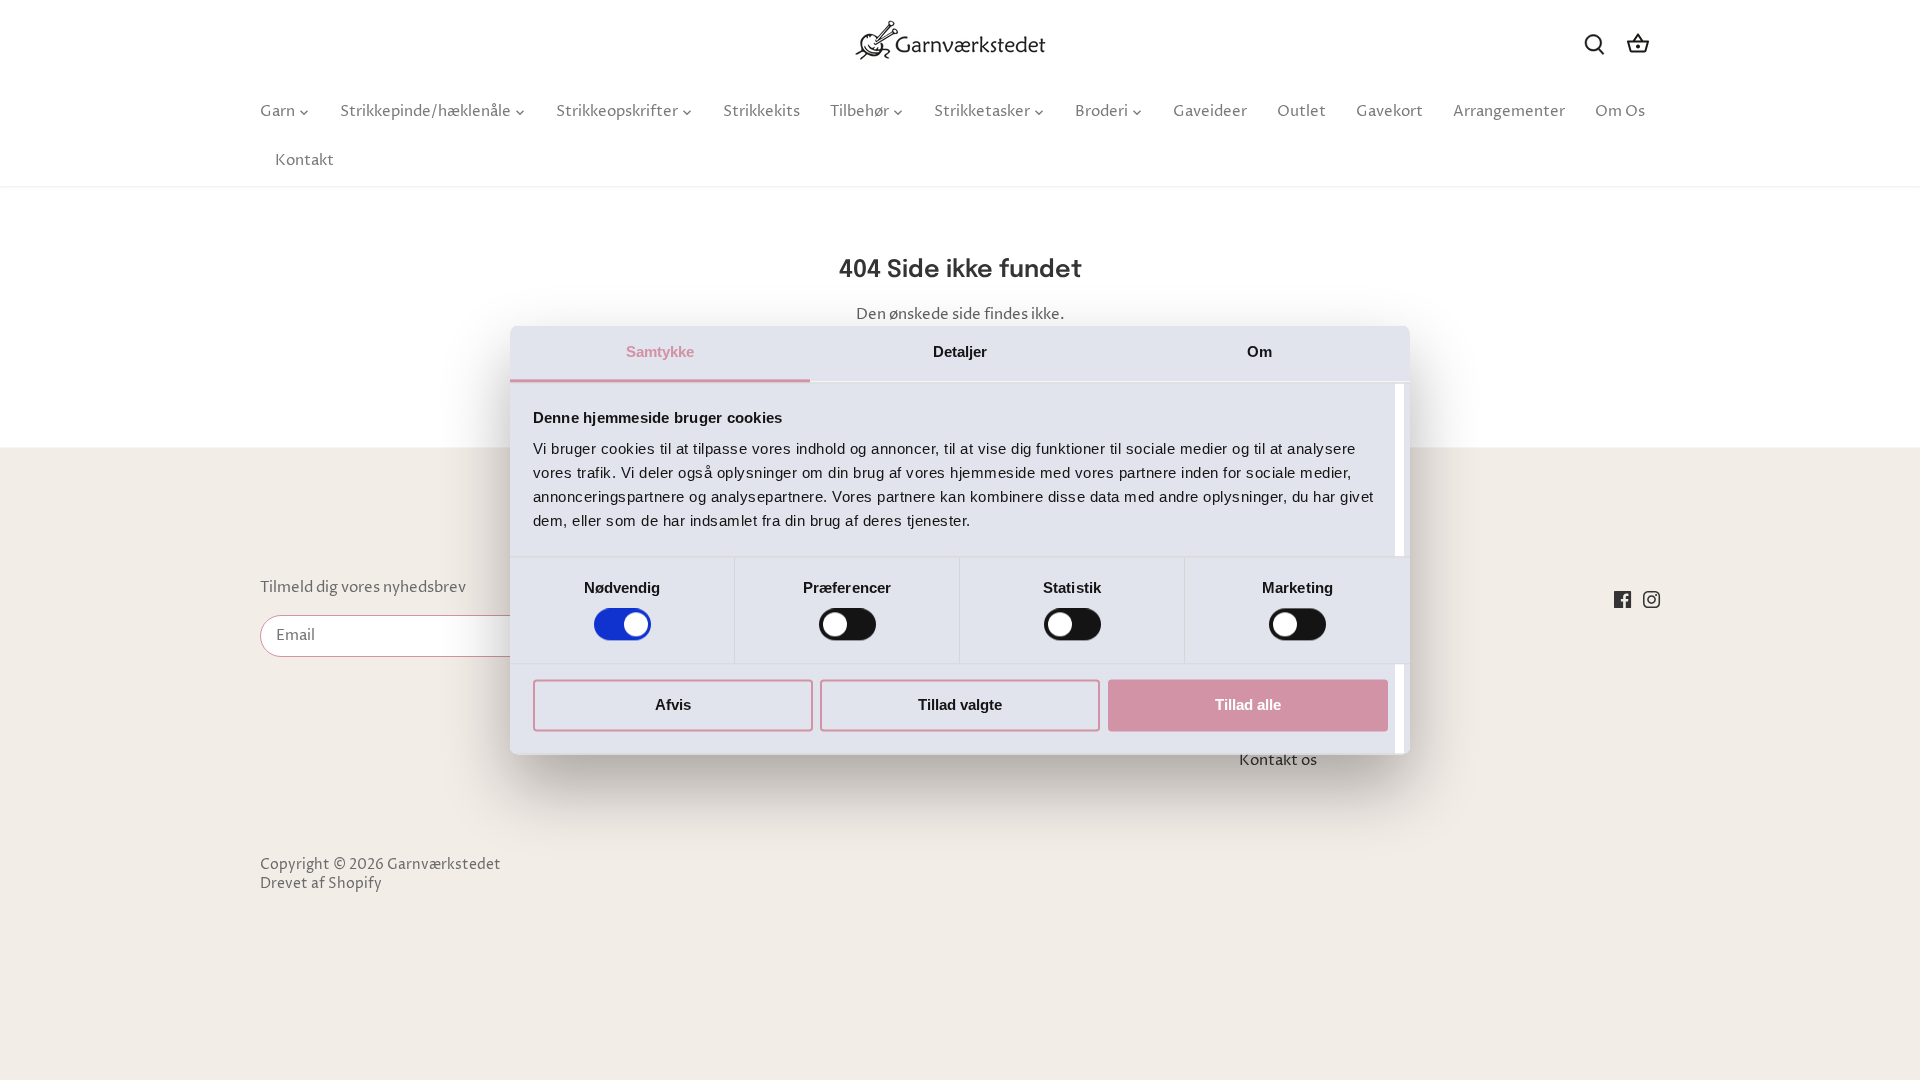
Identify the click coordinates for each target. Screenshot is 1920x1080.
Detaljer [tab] (960, 351)
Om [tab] (1259, 351)
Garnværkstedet (444, 865)
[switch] (847, 625)
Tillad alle (1248, 704)
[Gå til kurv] (1638, 43)
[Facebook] (1622, 599)
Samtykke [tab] (660, 351)
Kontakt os (1278, 760)
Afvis (673, 704)
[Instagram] (1651, 599)
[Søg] (1594, 43)
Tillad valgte (960, 704)
